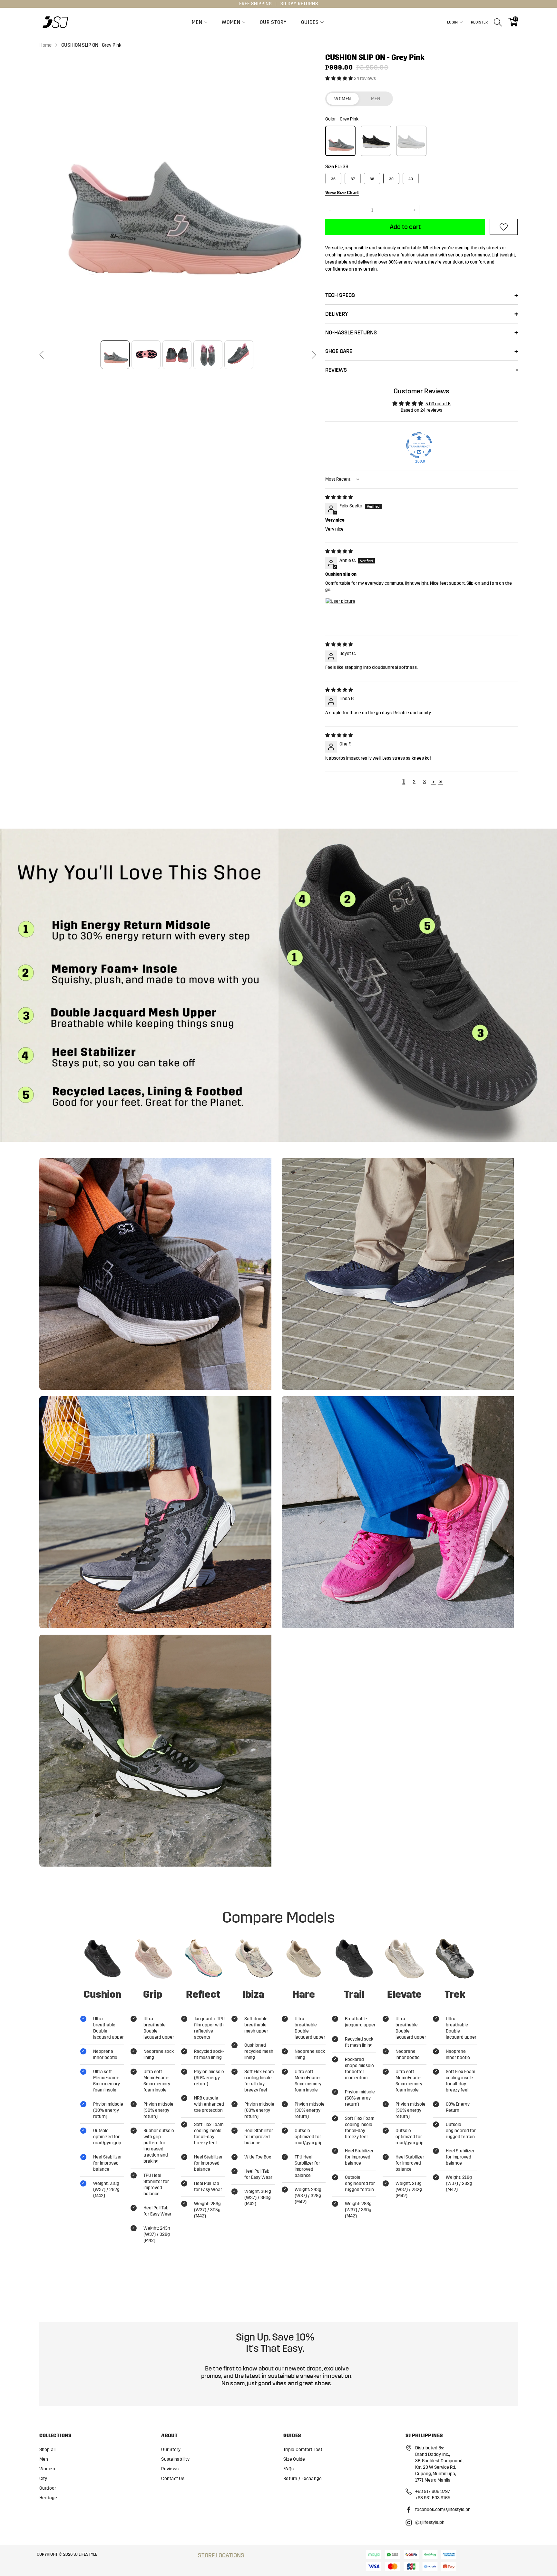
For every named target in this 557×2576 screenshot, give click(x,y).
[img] (339, 497)
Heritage (48, 2498)
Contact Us (173, 2479)
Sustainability (175, 2459)
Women (231, 22)
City (43, 2479)
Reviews (170, 2469)
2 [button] (414, 782)
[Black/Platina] (376, 141)
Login (453, 22)
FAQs (288, 2469)
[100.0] (419, 445)
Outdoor (48, 2488)
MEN (376, 99)
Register (479, 22)
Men (197, 22)
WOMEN (343, 99)
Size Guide (294, 2459)
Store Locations (221, 2555)
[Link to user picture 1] (341, 613)
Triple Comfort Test (303, 2450)
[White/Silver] (411, 141)
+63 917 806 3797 (433, 2491)
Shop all (48, 2450)
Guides (310, 22)
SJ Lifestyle (85, 2554)
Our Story (273, 22)
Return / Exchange (303, 2479)
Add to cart (405, 227)
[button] (42, 355)
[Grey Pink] (340, 141)
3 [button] (425, 782)
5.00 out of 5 (438, 404)
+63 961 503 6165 (433, 2498)
